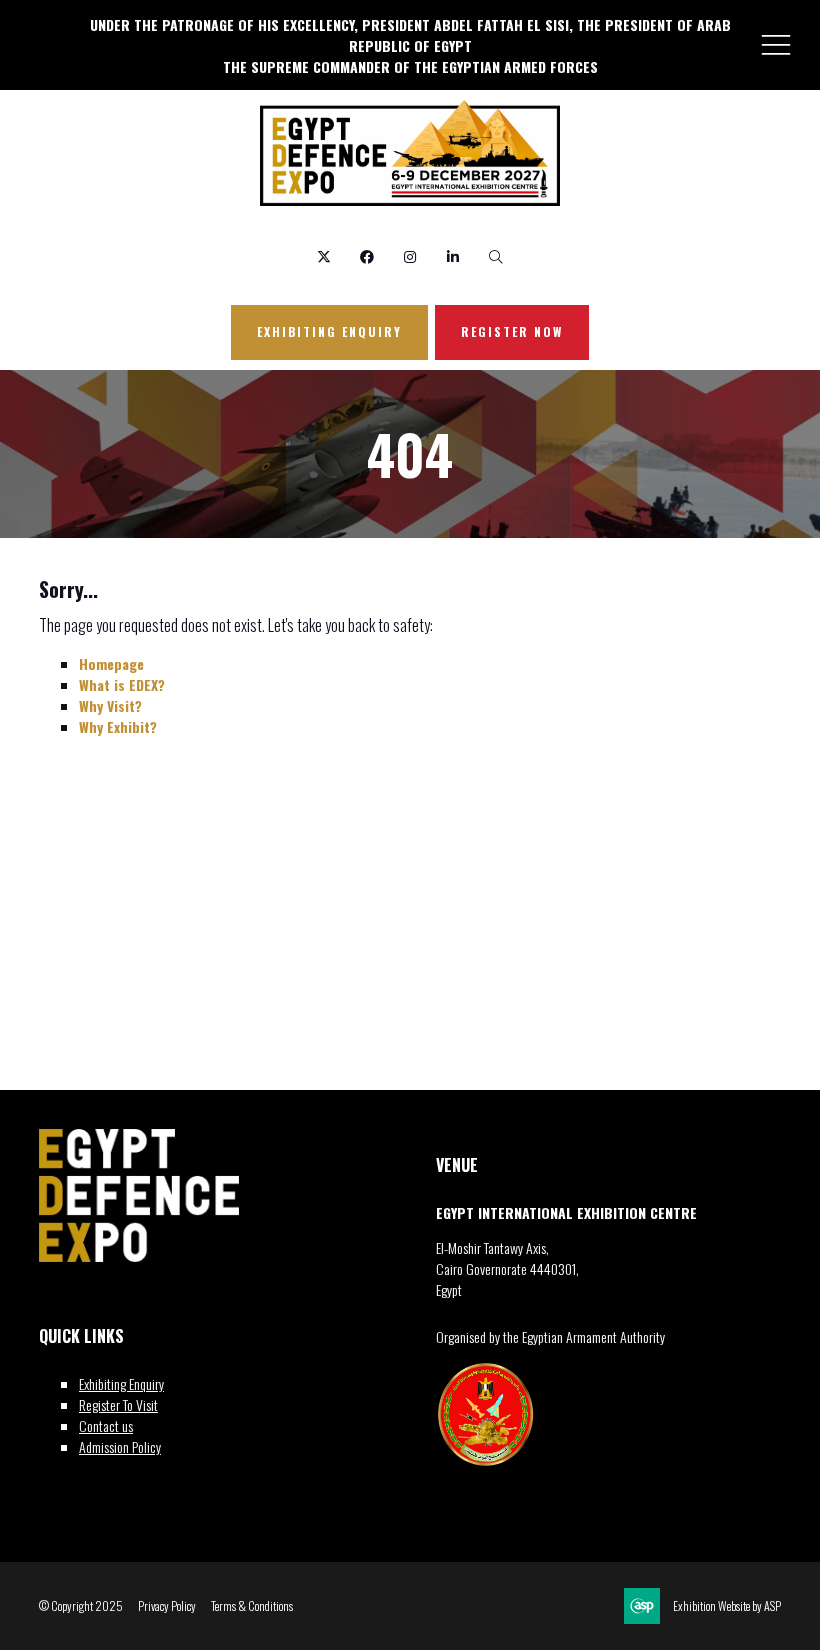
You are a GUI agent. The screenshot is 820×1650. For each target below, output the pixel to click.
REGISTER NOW (512, 331)
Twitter (324, 257)
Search (496, 257)
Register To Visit (118, 1404)
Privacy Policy (167, 1606)
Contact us (106, 1425)
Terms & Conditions (252, 1606)
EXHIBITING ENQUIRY (329, 331)
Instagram (410, 257)
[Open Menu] (776, 44)
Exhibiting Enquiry (121, 1383)
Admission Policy (120, 1446)
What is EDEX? (122, 684)
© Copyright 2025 (81, 1606)
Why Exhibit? (118, 726)
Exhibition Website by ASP (727, 1606)
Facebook (367, 257)
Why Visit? (110, 705)
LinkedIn (453, 257)
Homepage (111, 663)
